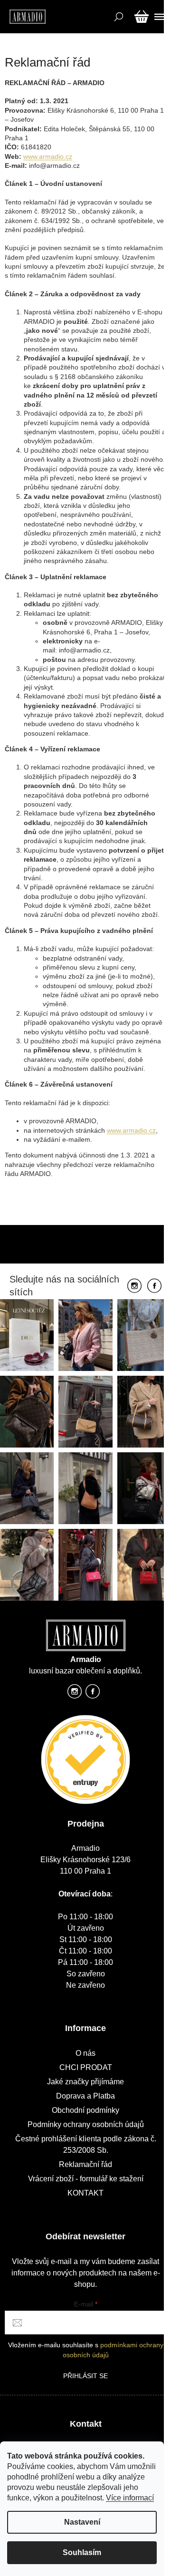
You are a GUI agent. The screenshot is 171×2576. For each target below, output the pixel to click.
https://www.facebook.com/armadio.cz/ (93, 1694)
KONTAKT (85, 2193)
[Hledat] (118, 17)
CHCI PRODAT (86, 2067)
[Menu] (158, 17)
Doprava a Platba (85, 2096)
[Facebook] (154, 1286)
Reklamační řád (85, 2164)
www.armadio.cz (48, 156)
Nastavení (82, 2522)
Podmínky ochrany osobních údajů (86, 2124)
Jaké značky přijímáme (85, 2082)
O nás (85, 2053)
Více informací (130, 2498)
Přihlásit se (85, 2376)
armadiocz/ (75, 1694)
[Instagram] (134, 1286)
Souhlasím (82, 2552)
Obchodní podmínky (85, 2110)
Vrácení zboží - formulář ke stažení (86, 2179)
